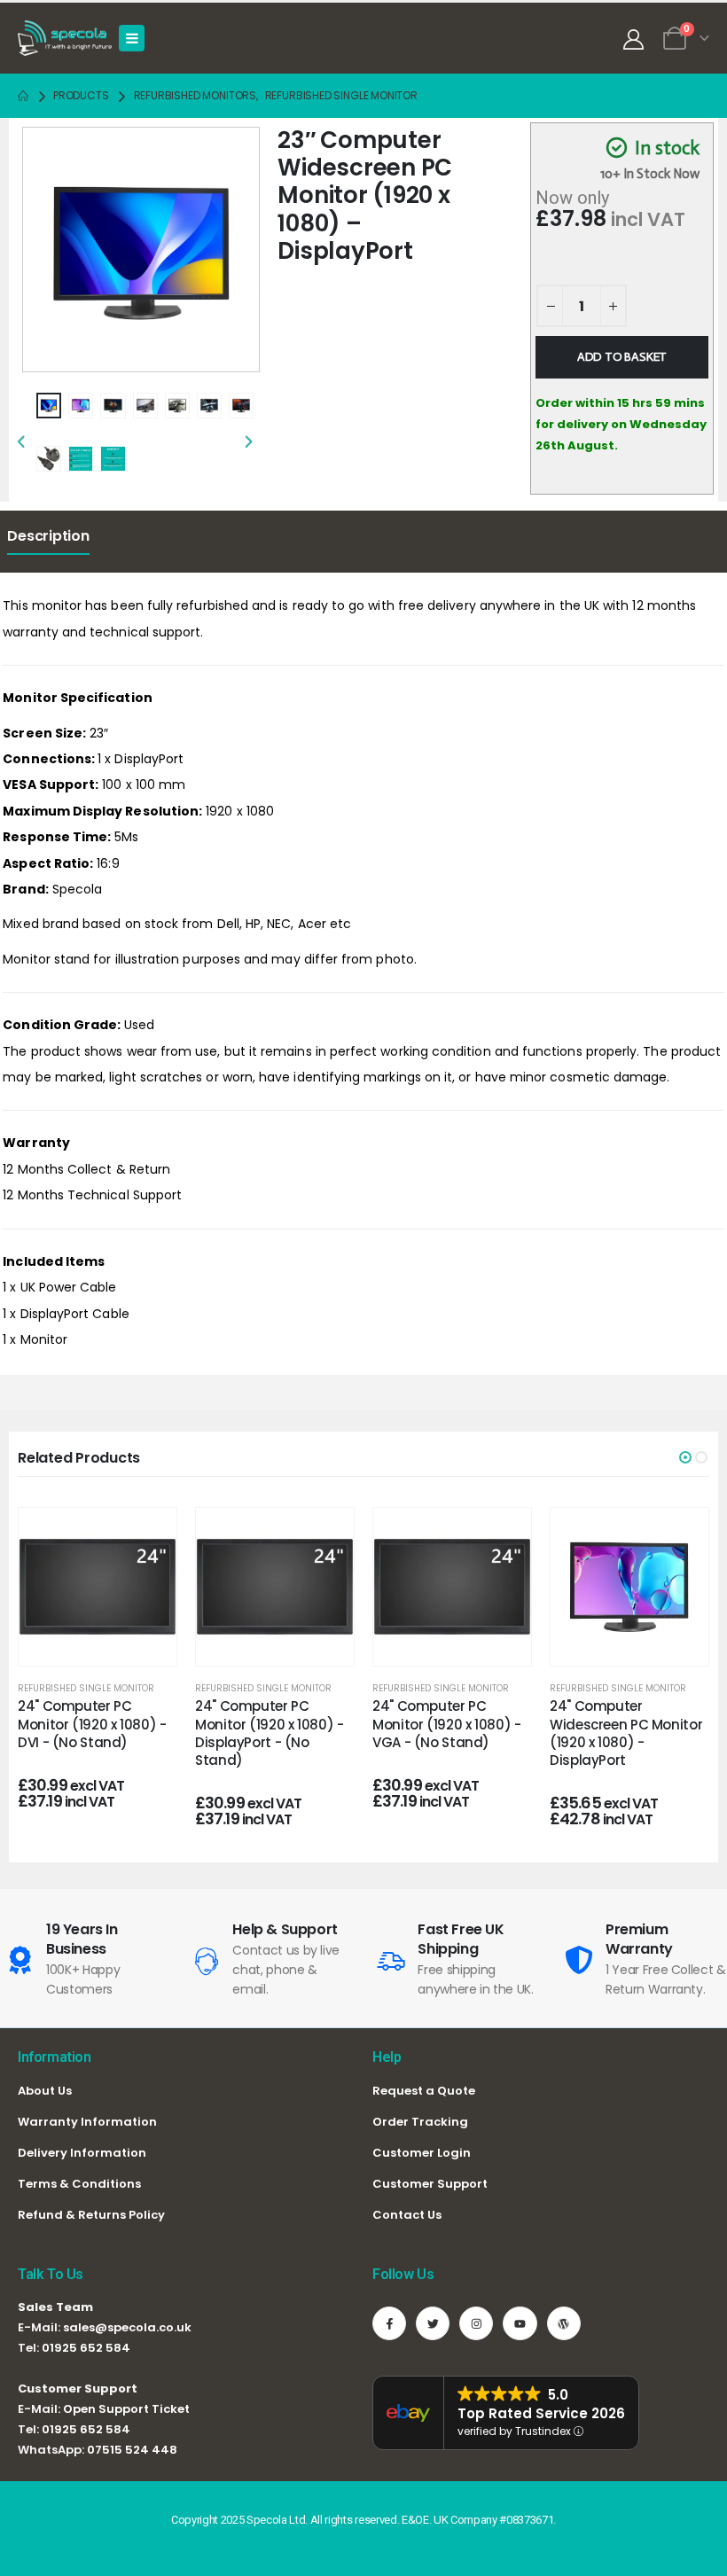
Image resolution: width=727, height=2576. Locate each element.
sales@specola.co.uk (127, 2327)
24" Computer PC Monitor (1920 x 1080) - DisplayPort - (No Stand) (269, 1733)
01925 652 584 (86, 2348)
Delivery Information (82, 2153)
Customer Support (430, 2184)
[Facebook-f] (389, 2323)
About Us (45, 2091)
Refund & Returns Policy (91, 2215)
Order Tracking (420, 2122)
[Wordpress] (564, 2323)
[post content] (98, 1587)
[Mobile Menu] (132, 38)
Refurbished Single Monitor (86, 1688)
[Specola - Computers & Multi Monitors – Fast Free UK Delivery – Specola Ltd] (65, 38)
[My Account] (633, 39)
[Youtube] (520, 2323)
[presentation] (45, 245)
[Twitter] (433, 2323)
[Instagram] (476, 2323)
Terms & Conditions (79, 2184)
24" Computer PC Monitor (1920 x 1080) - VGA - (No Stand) (446, 1724)
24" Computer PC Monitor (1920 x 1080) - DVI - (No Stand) (92, 1724)
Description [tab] (48, 536)
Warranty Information (87, 2122)
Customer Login (422, 2153)
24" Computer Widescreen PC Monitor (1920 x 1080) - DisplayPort (626, 1733)
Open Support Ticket (126, 2409)
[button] (685, 1457)
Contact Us (407, 2215)
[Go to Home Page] (23, 96)
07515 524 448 (132, 2450)
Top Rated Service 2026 (541, 2413)
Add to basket (622, 357)
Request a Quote (424, 2091)
